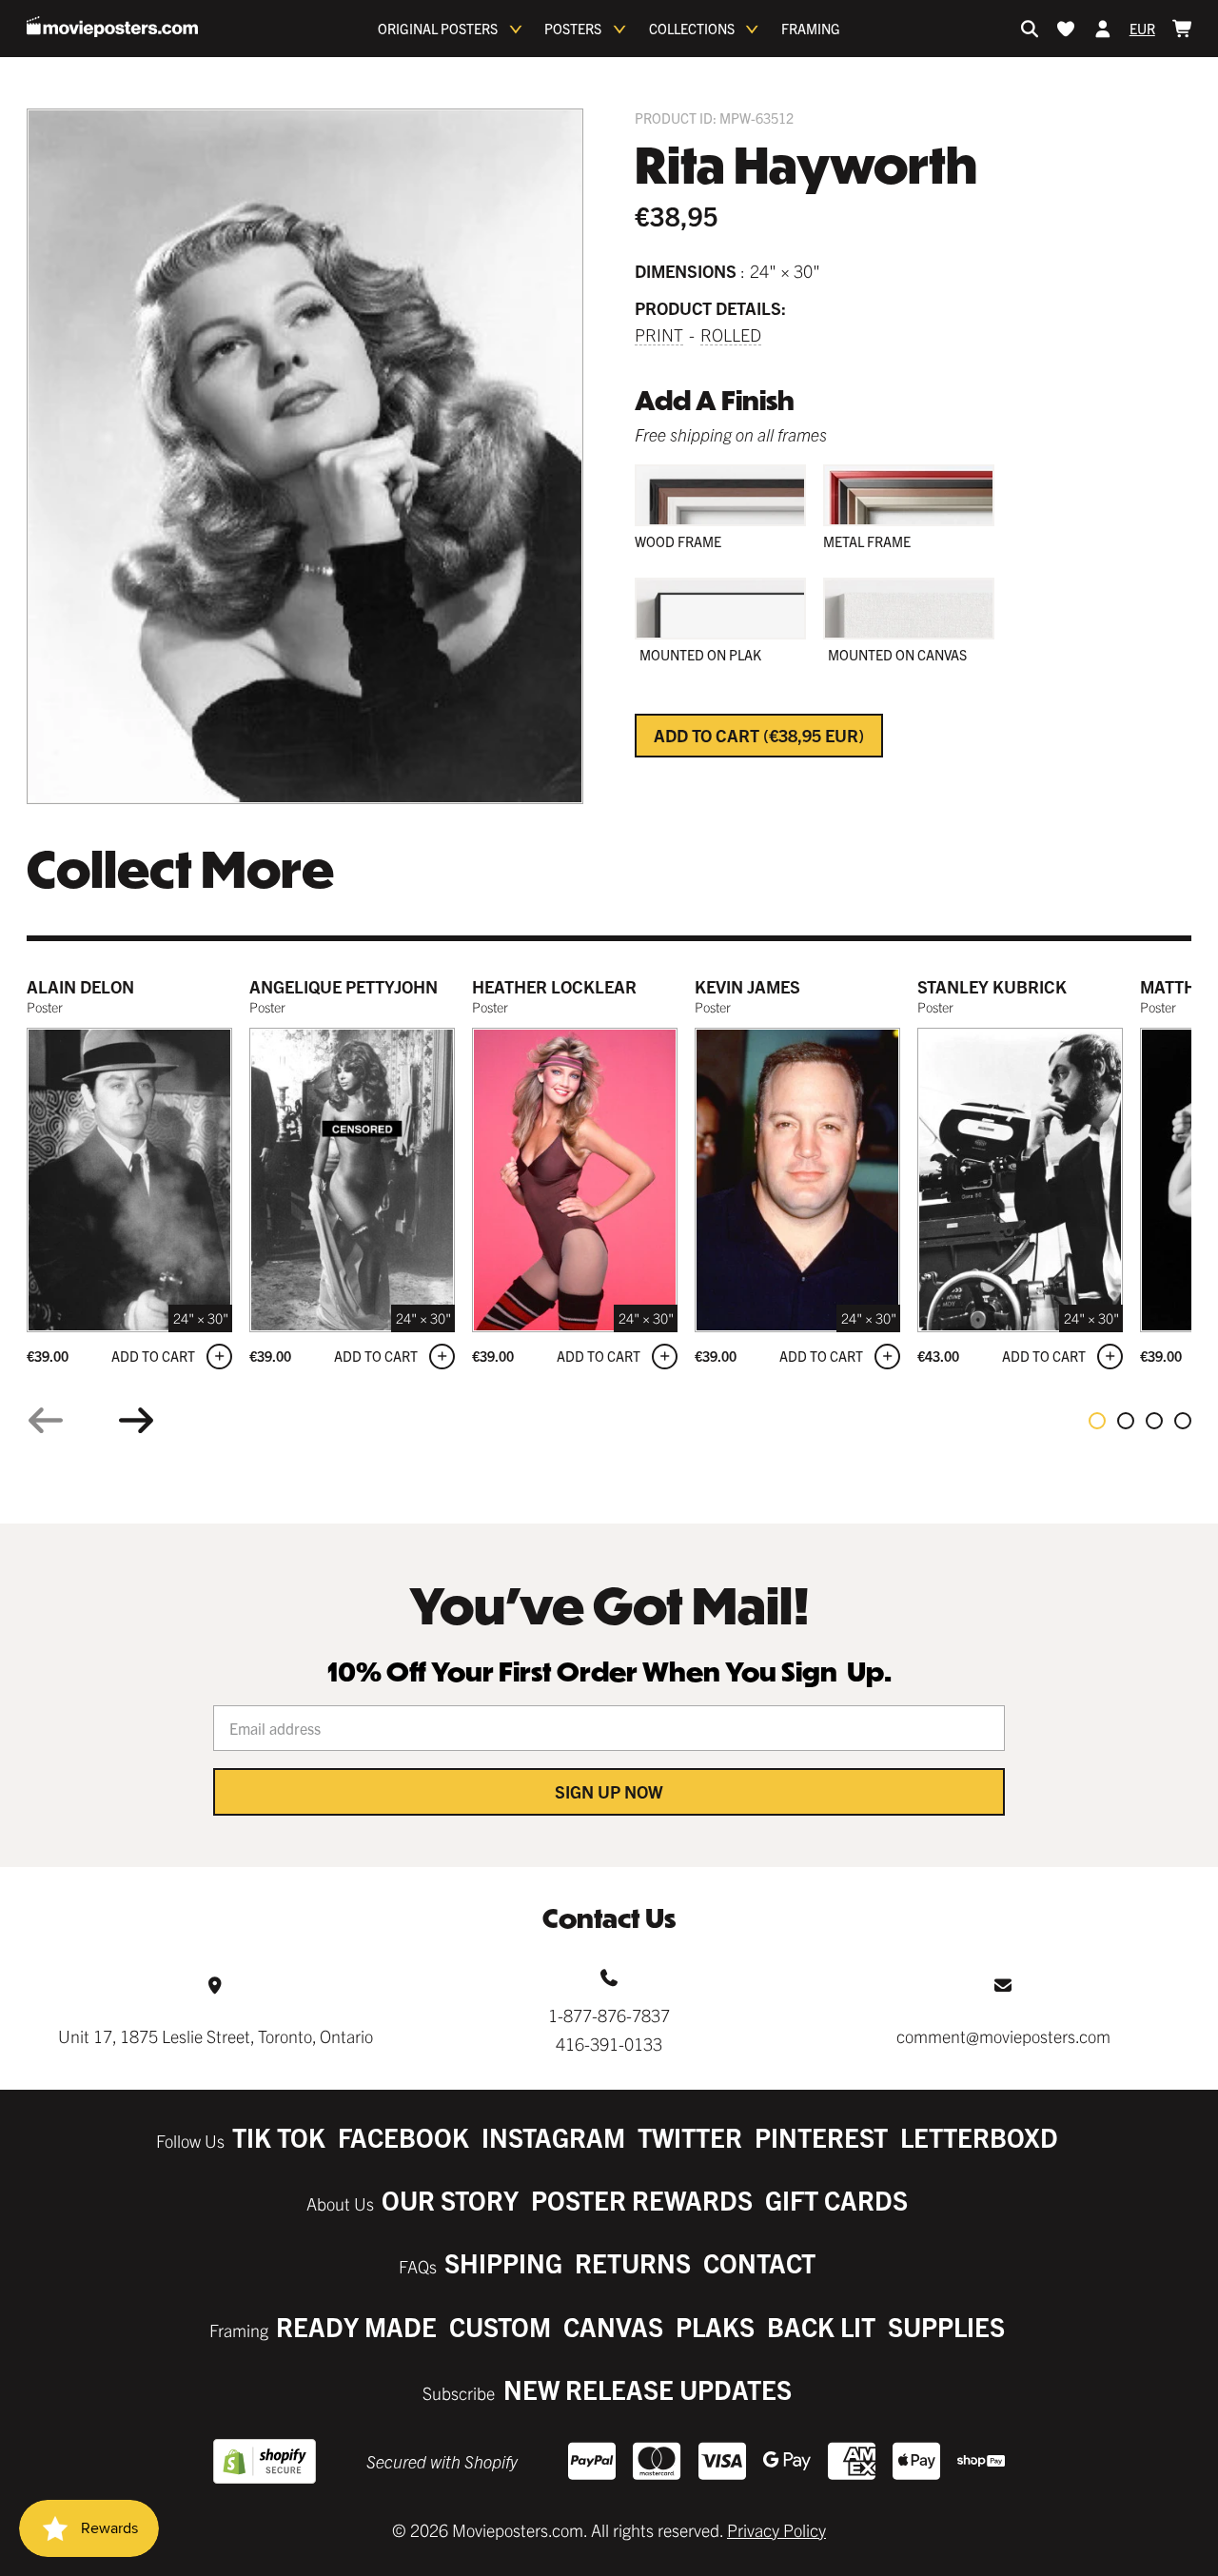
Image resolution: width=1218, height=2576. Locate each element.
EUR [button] (1142, 29)
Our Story (450, 2200)
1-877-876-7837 (609, 2015)
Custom (500, 2326)
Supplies (946, 2326)
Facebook (403, 2137)
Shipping (503, 2262)
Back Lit (821, 2326)
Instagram (553, 2137)
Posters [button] (573, 29)
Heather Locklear (554, 986)
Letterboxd (979, 2137)
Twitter (690, 2137)
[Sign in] (1103, 29)
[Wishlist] (1066, 29)
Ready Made (356, 2326)
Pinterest (821, 2137)
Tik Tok (279, 2137)
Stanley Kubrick (992, 986)
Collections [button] (692, 29)
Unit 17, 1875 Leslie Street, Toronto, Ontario (216, 2036)
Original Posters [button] (438, 29)
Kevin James (747, 986)
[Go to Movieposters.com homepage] (112, 27)
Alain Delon (80, 986)
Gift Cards (836, 2200)
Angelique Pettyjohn (344, 986)
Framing (811, 29)
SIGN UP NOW (609, 1791)
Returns (633, 2262)
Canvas (613, 2326)
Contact (759, 2262)
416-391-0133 (609, 2044)
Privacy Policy (776, 2530)
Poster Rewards (642, 2200)
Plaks (715, 2326)
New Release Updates (648, 2389)
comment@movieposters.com (1003, 2036)
